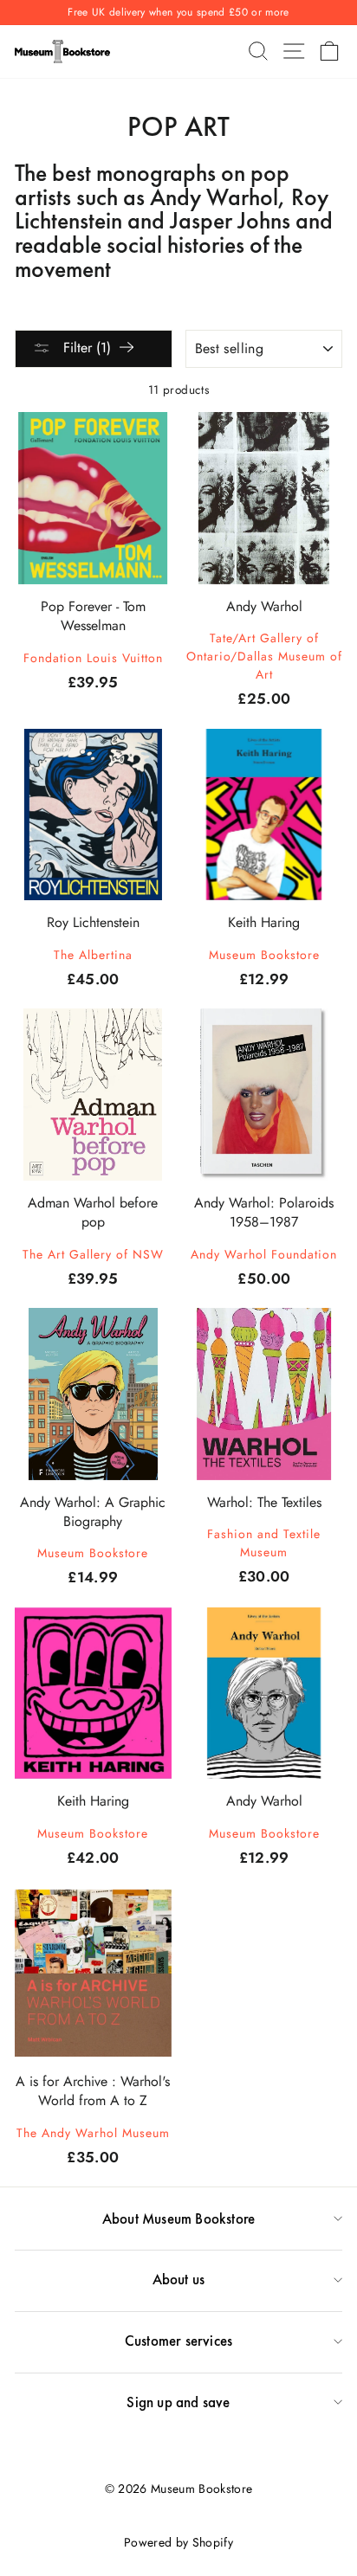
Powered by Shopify (178, 2542)
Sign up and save (178, 2402)
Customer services (178, 2341)
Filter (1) (85, 348)
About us (179, 2279)
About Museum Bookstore (178, 2219)
